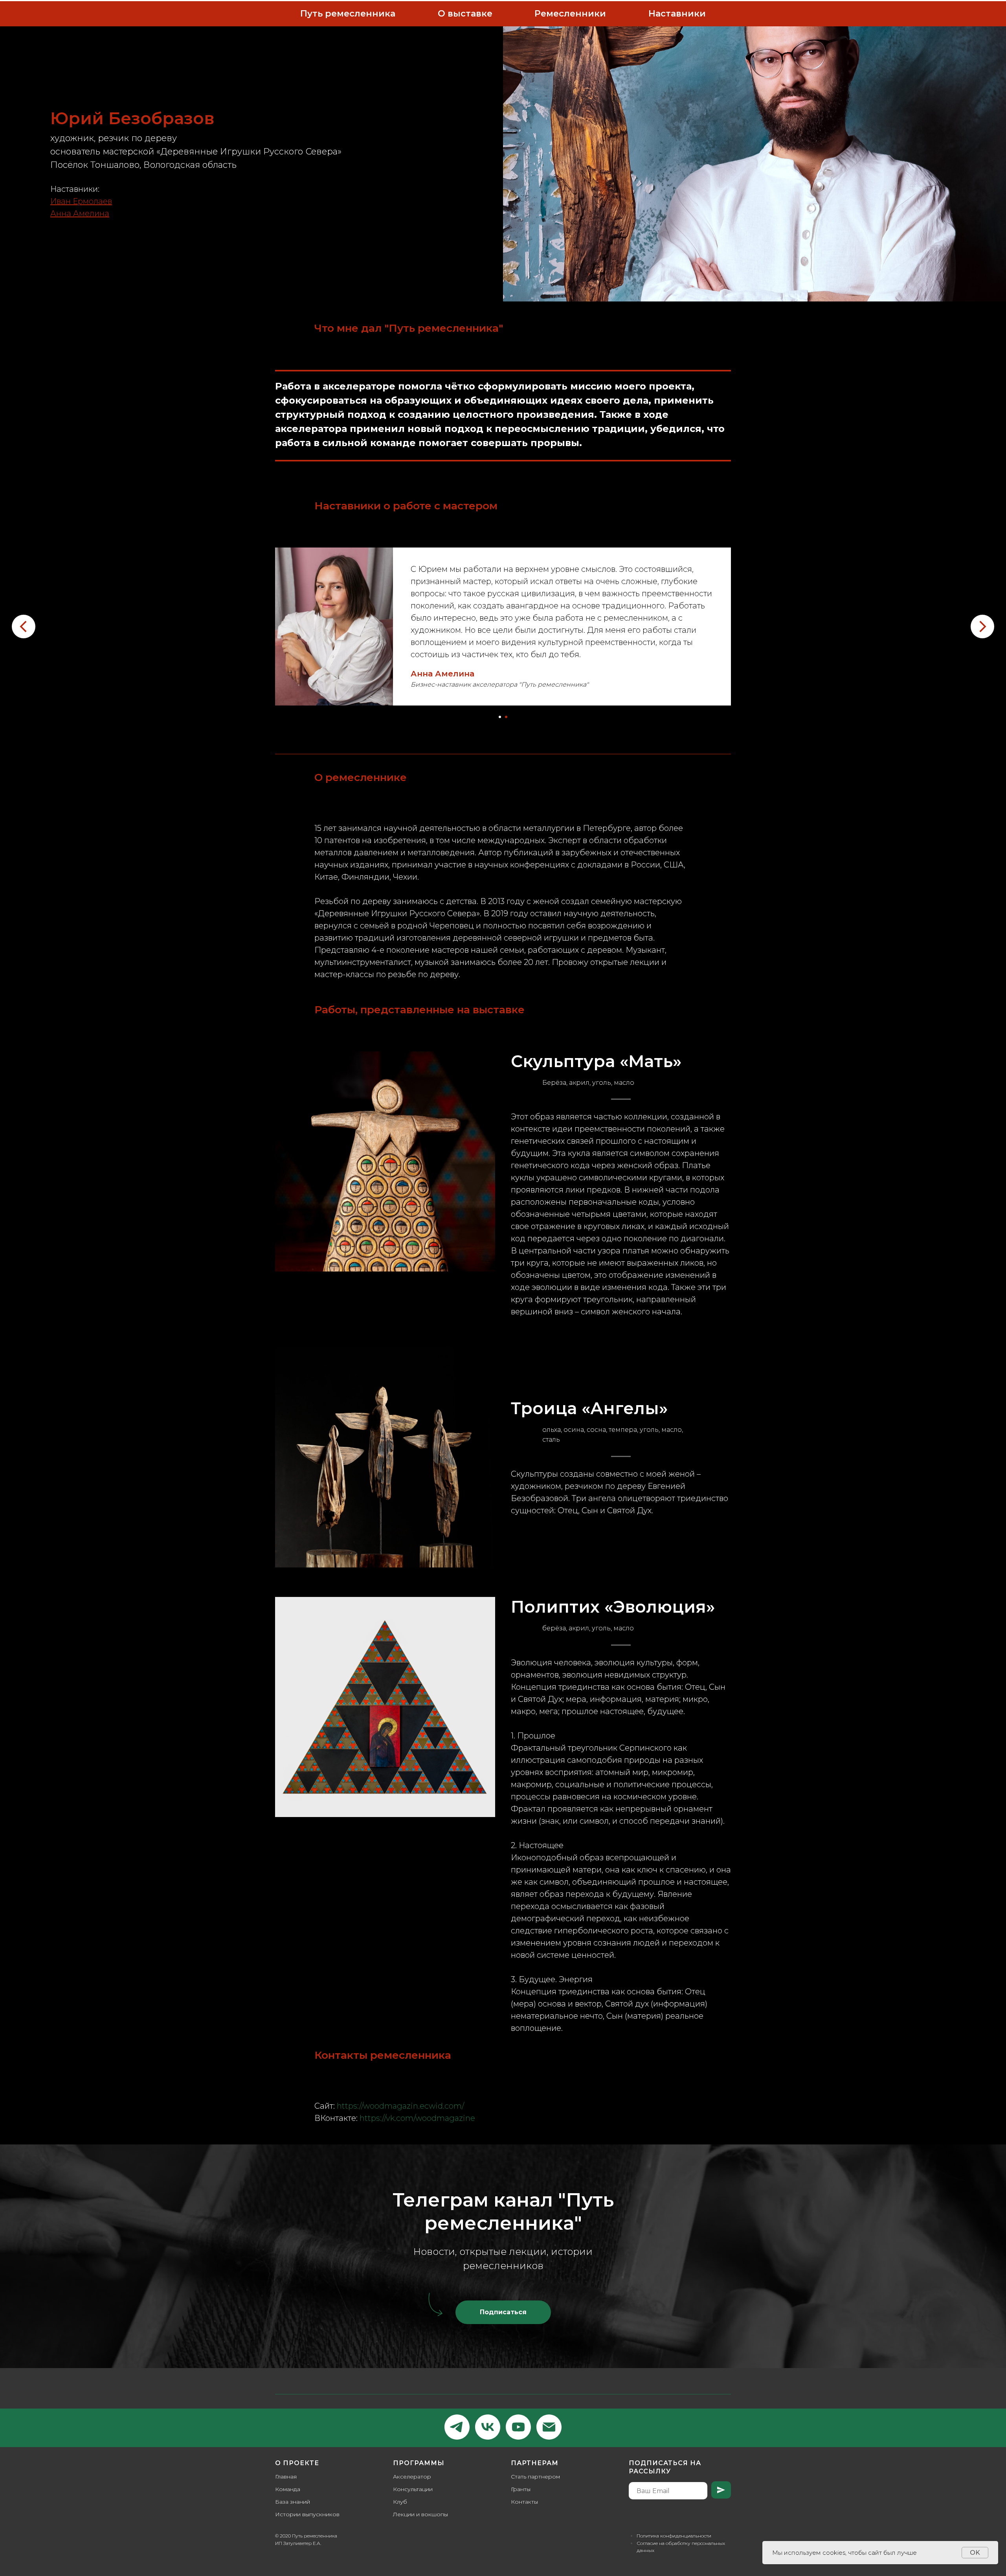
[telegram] (457, 2427)
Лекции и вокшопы (420, 2514)
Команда (288, 2489)
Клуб (400, 2502)
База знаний (293, 2502)
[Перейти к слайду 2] (506, 717)
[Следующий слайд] (982, 627)
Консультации (413, 2489)
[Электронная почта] (549, 2427)
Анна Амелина (442, 674)
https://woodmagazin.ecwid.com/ (400, 2106)
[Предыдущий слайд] (24, 627)
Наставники (677, 14)
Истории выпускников (307, 2514)
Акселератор (412, 2477)
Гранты (521, 2489)
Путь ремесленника (348, 14)
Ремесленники (570, 14)
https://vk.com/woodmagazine (417, 2118)
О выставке (465, 14)
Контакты (524, 2502)
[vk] (488, 2427)
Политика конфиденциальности (674, 2536)
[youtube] (518, 2427)
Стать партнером (535, 2477)
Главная (286, 2477)
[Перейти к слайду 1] (500, 717)
